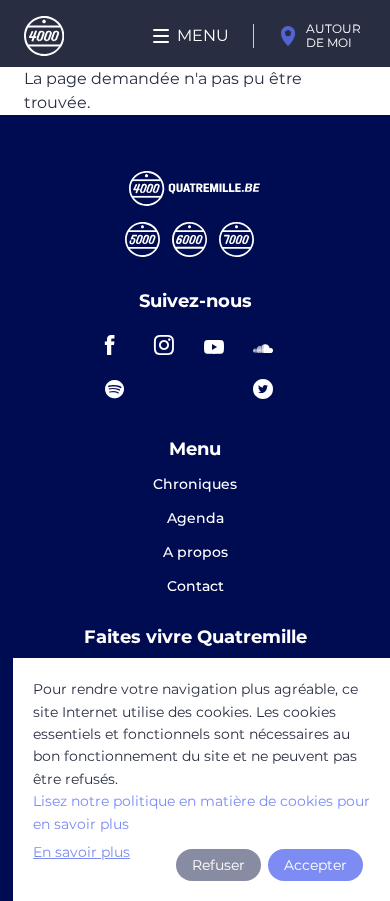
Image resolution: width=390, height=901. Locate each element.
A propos (195, 553)
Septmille (236, 239)
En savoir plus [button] (81, 852)
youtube (220, 345)
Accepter (315, 865)
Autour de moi (333, 35)
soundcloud (269, 345)
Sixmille (189, 239)
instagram (170, 345)
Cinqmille (142, 239)
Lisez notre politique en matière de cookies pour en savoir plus (201, 812)
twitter (269, 389)
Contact (195, 586)
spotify (121, 389)
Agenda (195, 519)
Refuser (218, 865)
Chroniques (195, 485)
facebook (121, 345)
